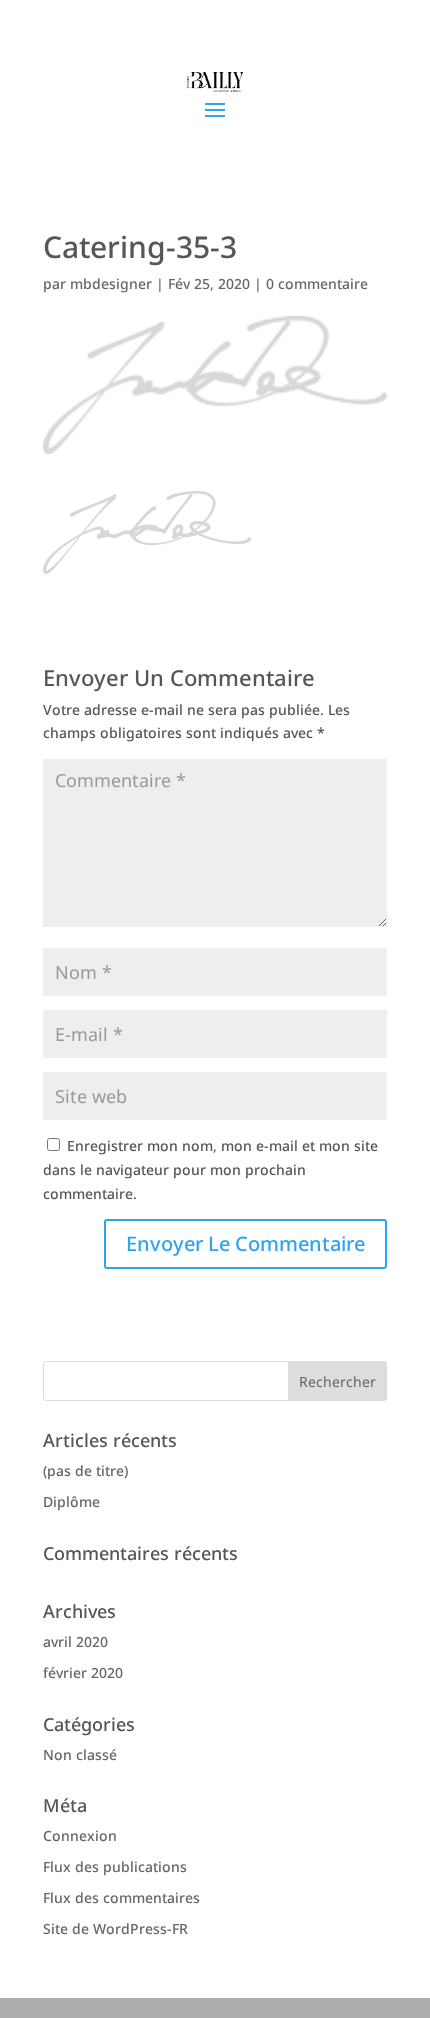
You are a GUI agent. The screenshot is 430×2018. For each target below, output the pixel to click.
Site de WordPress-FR (115, 1928)
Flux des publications (115, 1866)
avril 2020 (75, 1641)
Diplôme (71, 1501)
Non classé (80, 1754)
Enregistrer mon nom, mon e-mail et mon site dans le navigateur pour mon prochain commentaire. (210, 1169)
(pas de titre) (85, 1470)
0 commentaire (317, 283)
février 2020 (83, 1672)
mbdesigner (111, 283)
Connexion (80, 1835)
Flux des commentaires (121, 1897)
